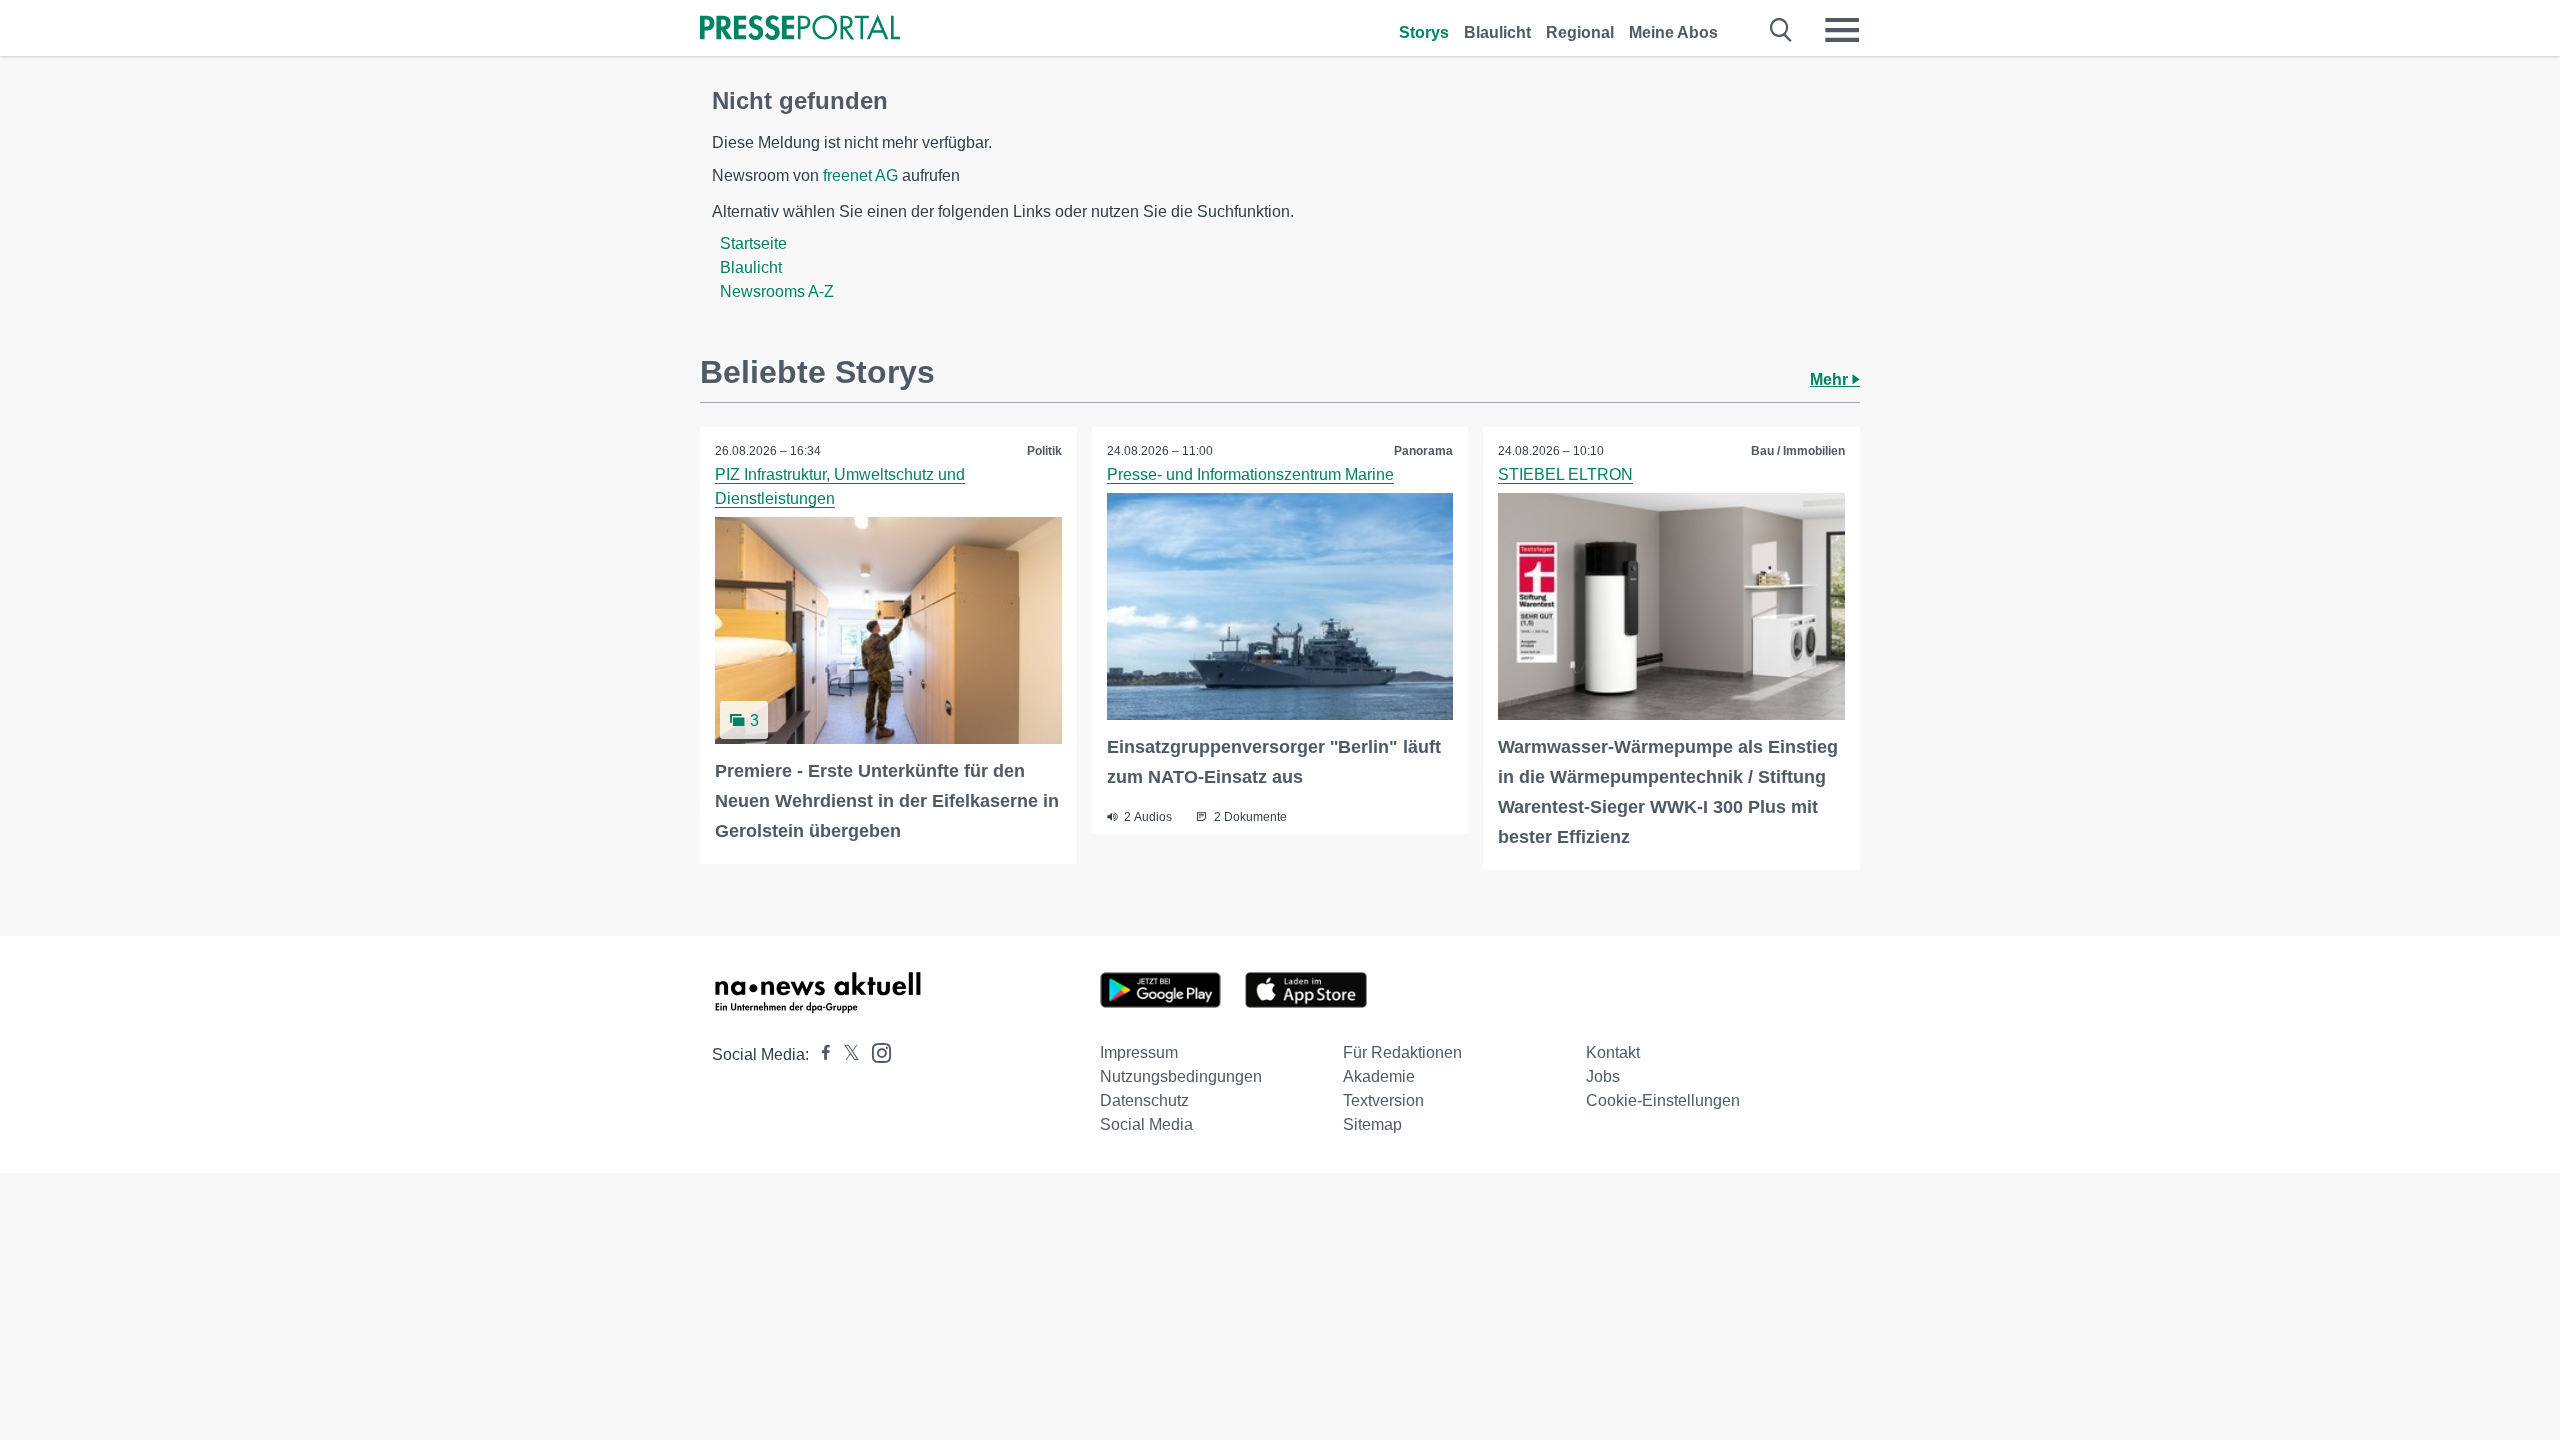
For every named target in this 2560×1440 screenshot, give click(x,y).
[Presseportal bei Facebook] (820, 1054)
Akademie (1379, 1076)
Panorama (1423, 451)
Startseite (753, 243)
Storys (1424, 32)
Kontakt (1613, 1052)
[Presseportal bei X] (845, 1054)
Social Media (1146, 1124)
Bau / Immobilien (1798, 451)
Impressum (1139, 1052)
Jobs (1603, 1076)
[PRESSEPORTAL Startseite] (800, 29)
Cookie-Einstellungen (1663, 1100)
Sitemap (1372, 1124)
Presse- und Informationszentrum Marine (1250, 474)
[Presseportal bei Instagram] (875, 1051)
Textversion (1383, 1100)
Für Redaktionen (1402, 1052)
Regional (1580, 32)
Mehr (1831, 379)
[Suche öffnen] (1781, 30)
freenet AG (860, 175)
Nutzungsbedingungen (1181, 1076)
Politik (1044, 451)
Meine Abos (1673, 32)
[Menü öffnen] (1842, 30)
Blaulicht (1497, 32)
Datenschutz (1144, 1100)
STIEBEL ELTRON (1565, 474)
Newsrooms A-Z (777, 291)
